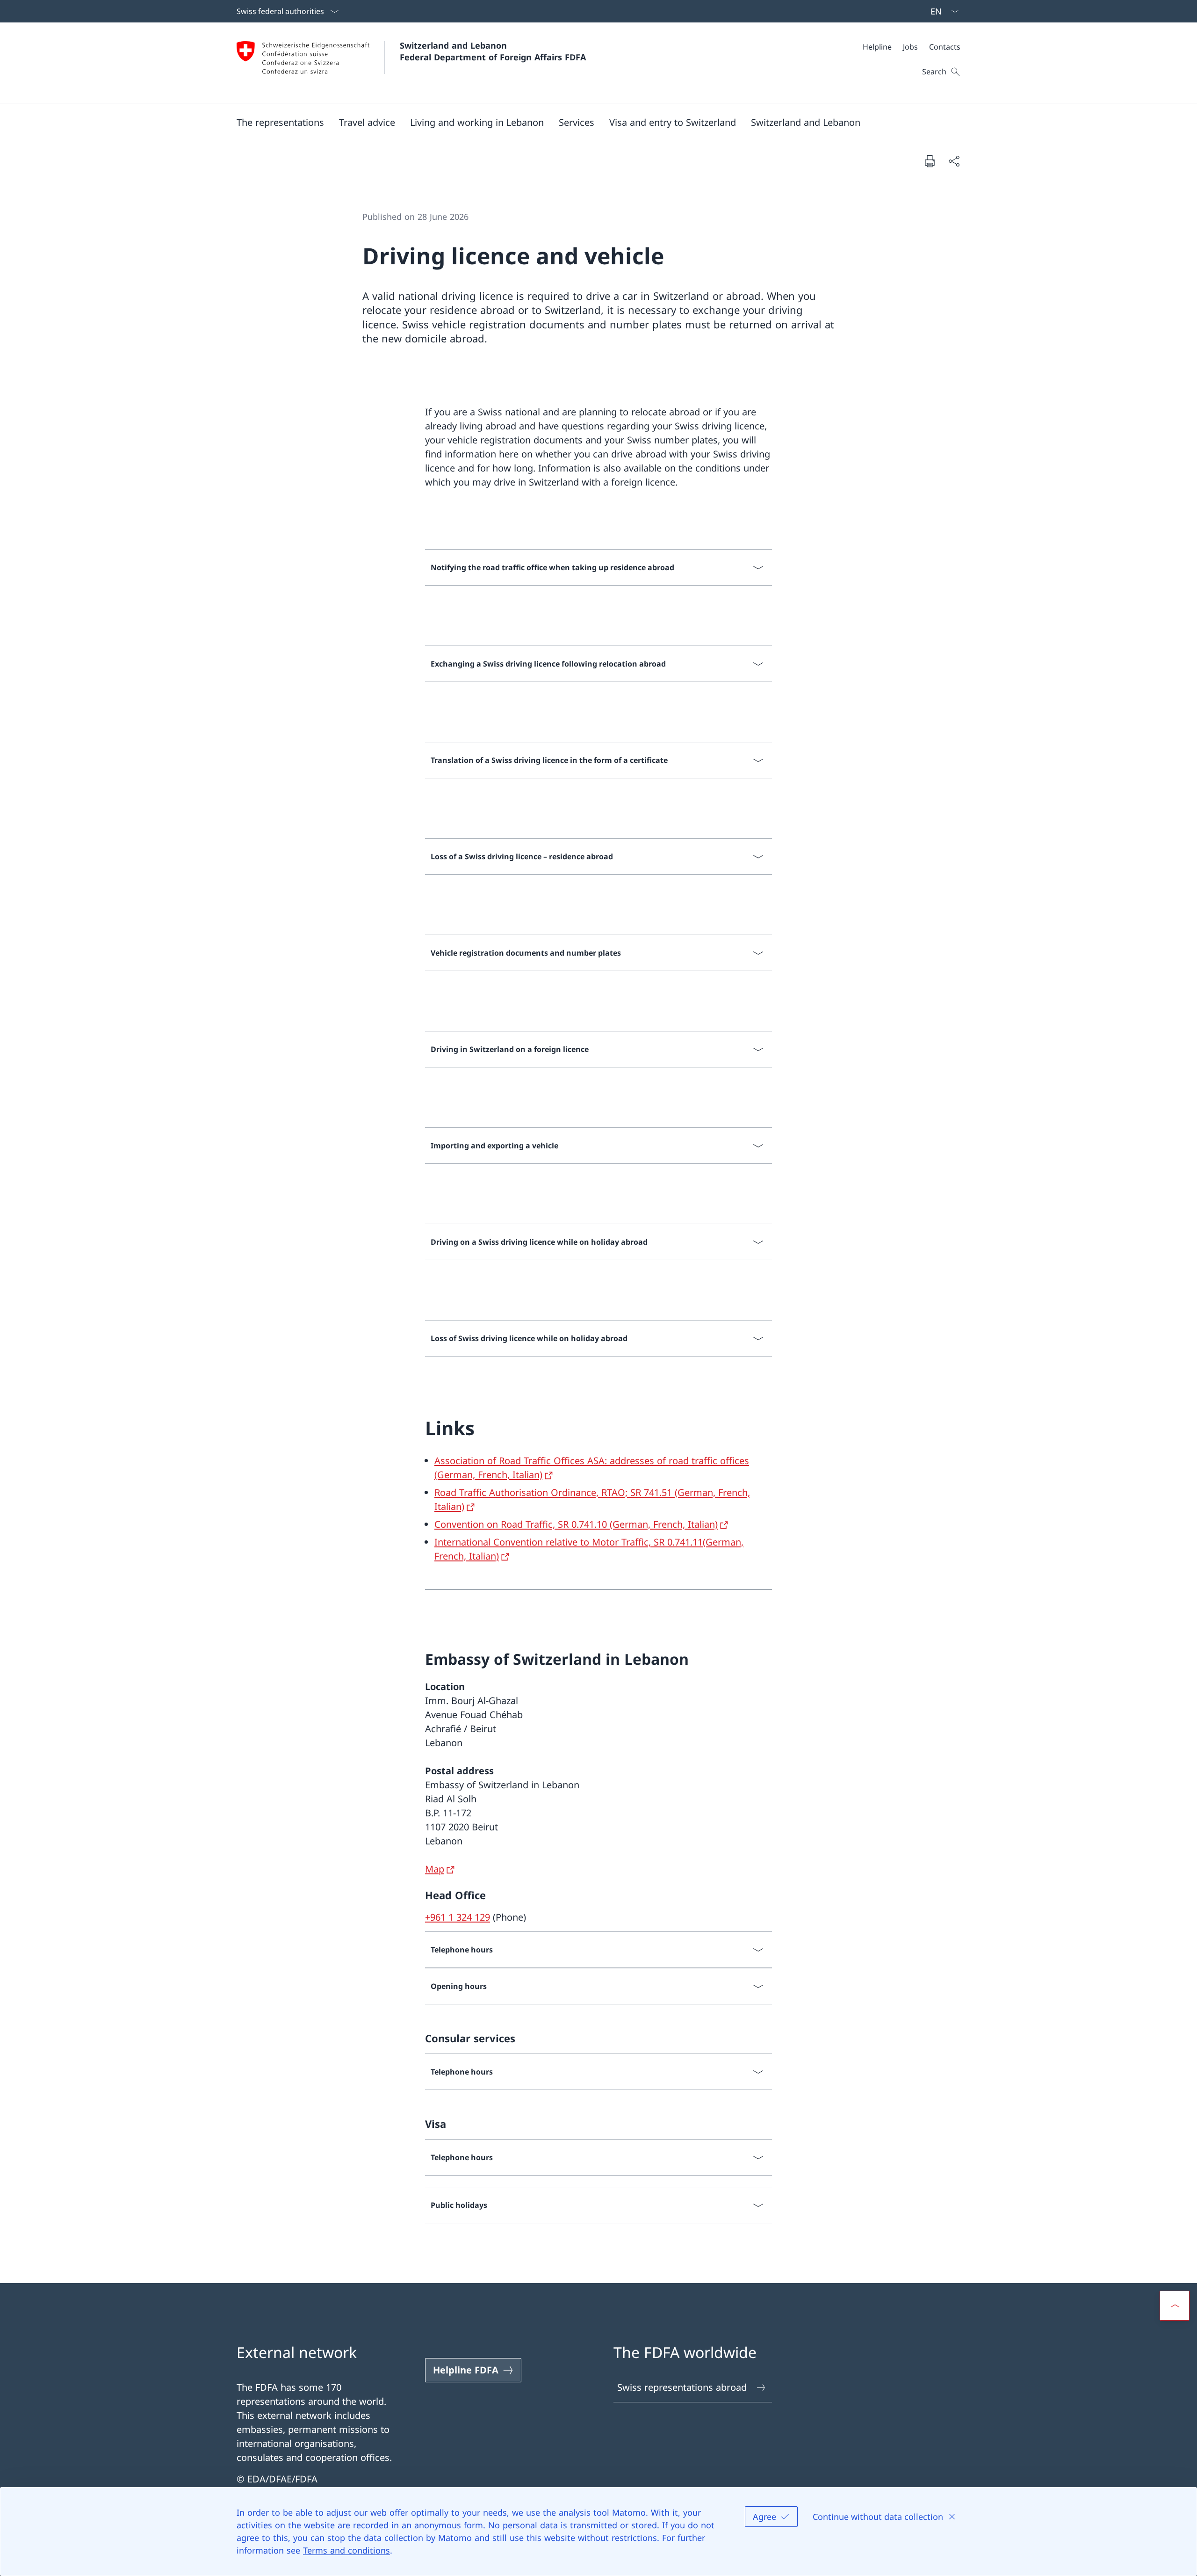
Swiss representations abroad (682, 2387)
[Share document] (954, 161)
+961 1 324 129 (458, 1917)
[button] (280, 122)
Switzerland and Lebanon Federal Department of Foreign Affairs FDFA (493, 51)
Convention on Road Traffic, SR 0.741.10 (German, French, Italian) (576, 1524)
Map (435, 1869)
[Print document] (930, 161)
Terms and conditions (346, 2550)
